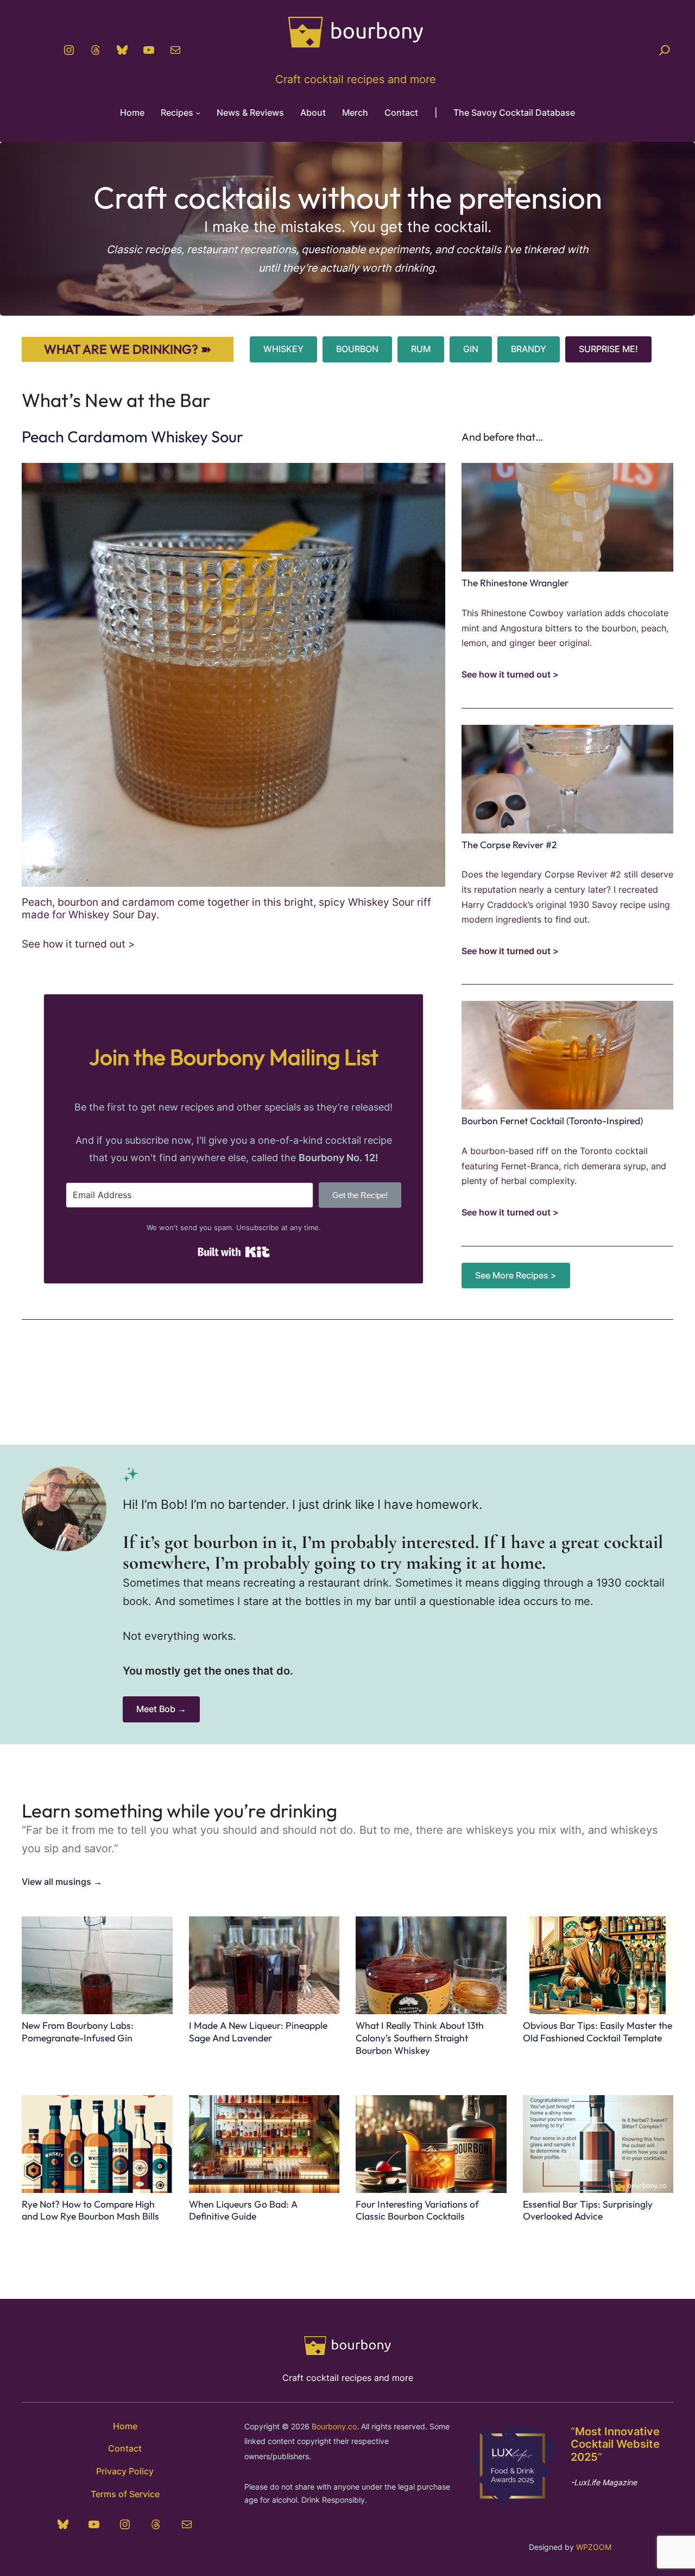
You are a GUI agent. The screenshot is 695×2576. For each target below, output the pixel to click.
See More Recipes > (516, 1276)
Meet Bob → (161, 1709)
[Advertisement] (347, 1371)
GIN (471, 349)
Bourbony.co (334, 2426)
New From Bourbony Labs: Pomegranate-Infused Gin (78, 2032)
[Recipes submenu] (198, 113)
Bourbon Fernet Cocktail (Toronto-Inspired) (552, 1121)
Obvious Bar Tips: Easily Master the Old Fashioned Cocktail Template (598, 2032)
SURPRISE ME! (608, 349)
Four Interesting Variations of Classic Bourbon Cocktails (417, 2211)
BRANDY (529, 349)
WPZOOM (594, 2547)
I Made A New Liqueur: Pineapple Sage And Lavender (258, 2032)
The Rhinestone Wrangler (515, 583)
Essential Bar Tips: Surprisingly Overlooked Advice (588, 2211)
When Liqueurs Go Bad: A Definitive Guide (243, 2211)
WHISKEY (283, 349)
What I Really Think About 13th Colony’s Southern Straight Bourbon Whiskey (420, 2038)
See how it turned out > (78, 944)
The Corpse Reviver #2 (509, 845)
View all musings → (62, 1882)
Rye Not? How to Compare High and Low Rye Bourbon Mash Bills (90, 2211)
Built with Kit (234, 1252)
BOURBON (357, 349)
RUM (421, 349)
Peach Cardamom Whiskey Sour (132, 436)
